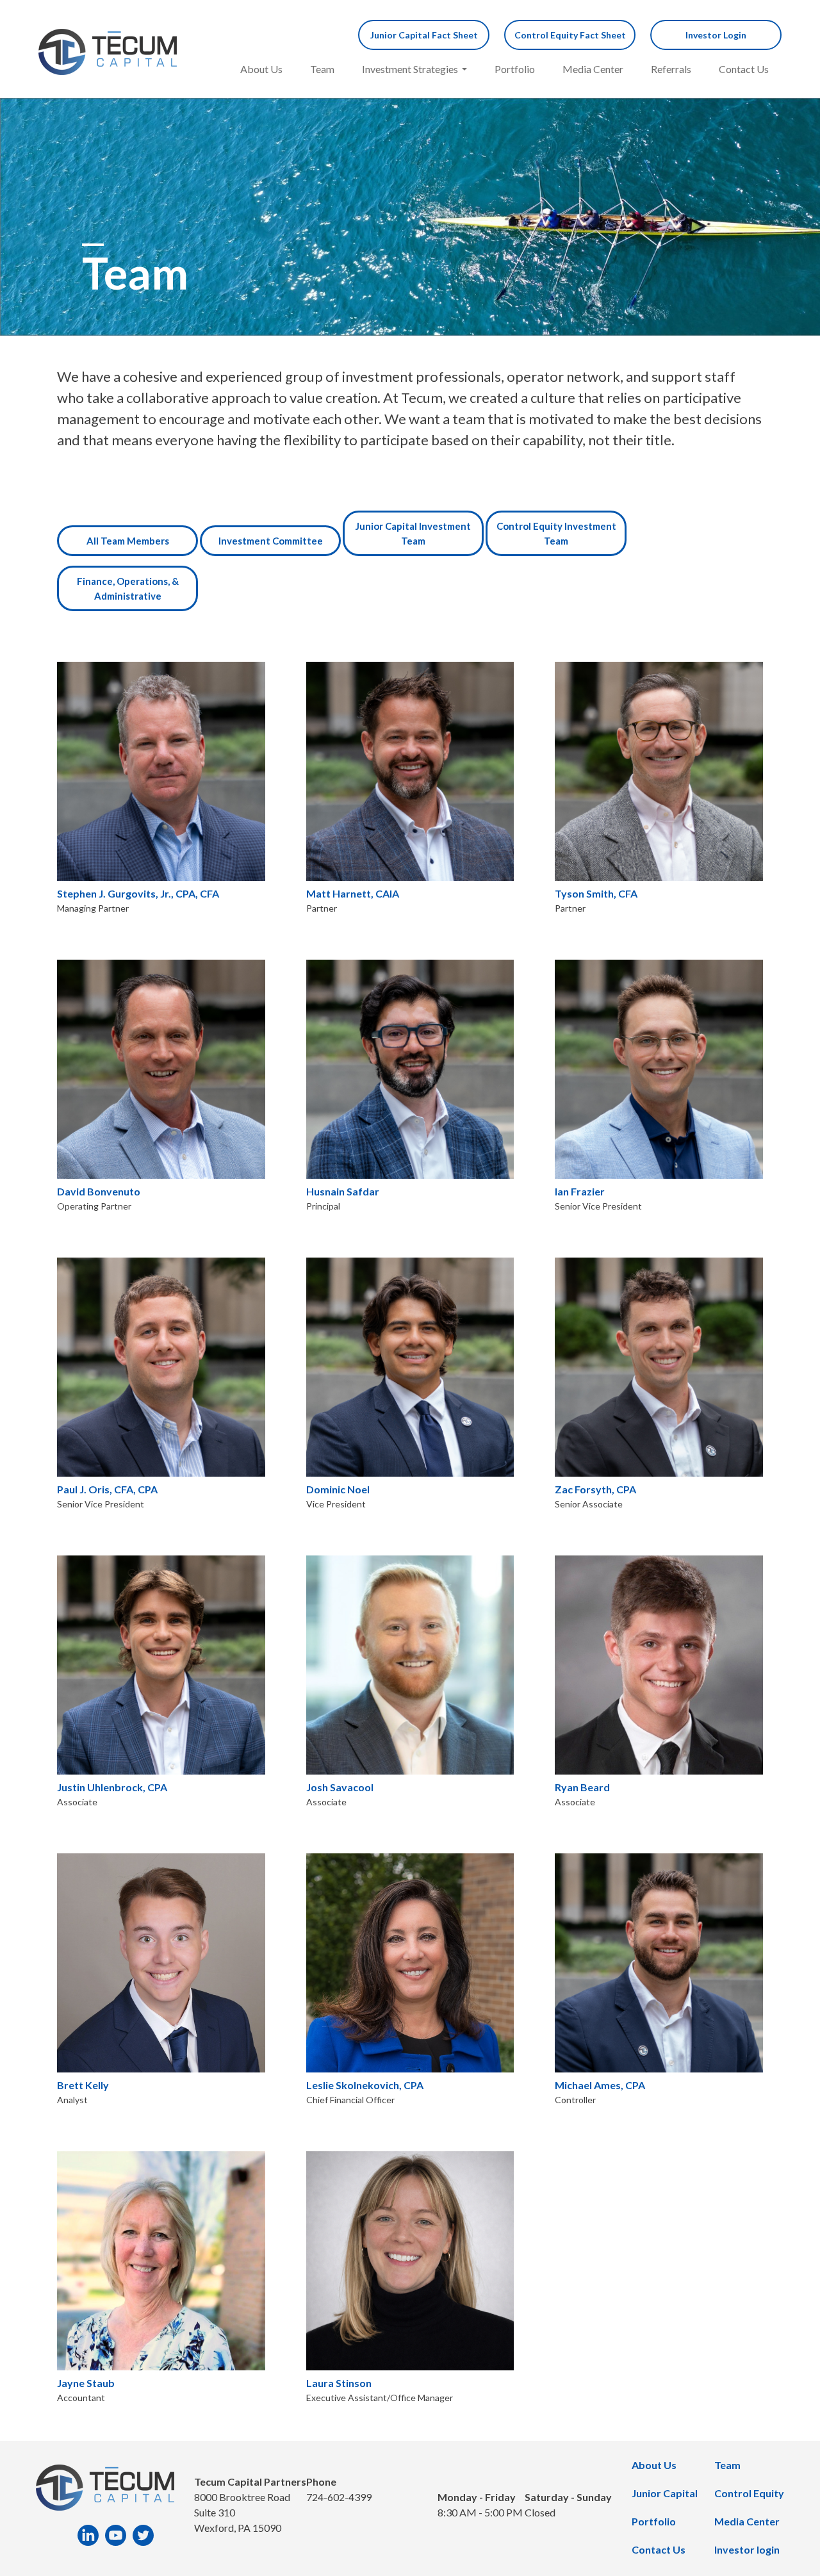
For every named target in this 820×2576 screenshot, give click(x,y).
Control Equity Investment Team (556, 533)
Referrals (671, 69)
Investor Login (716, 35)
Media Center (593, 69)
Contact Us (744, 69)
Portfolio (515, 69)
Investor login (747, 2549)
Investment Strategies (410, 69)
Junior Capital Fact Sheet (424, 35)
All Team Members (128, 541)
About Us (261, 69)
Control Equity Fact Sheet (570, 35)
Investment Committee (271, 541)
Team (322, 69)
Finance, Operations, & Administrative (128, 588)
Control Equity (749, 2493)
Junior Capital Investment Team (413, 533)
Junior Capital (665, 2493)
